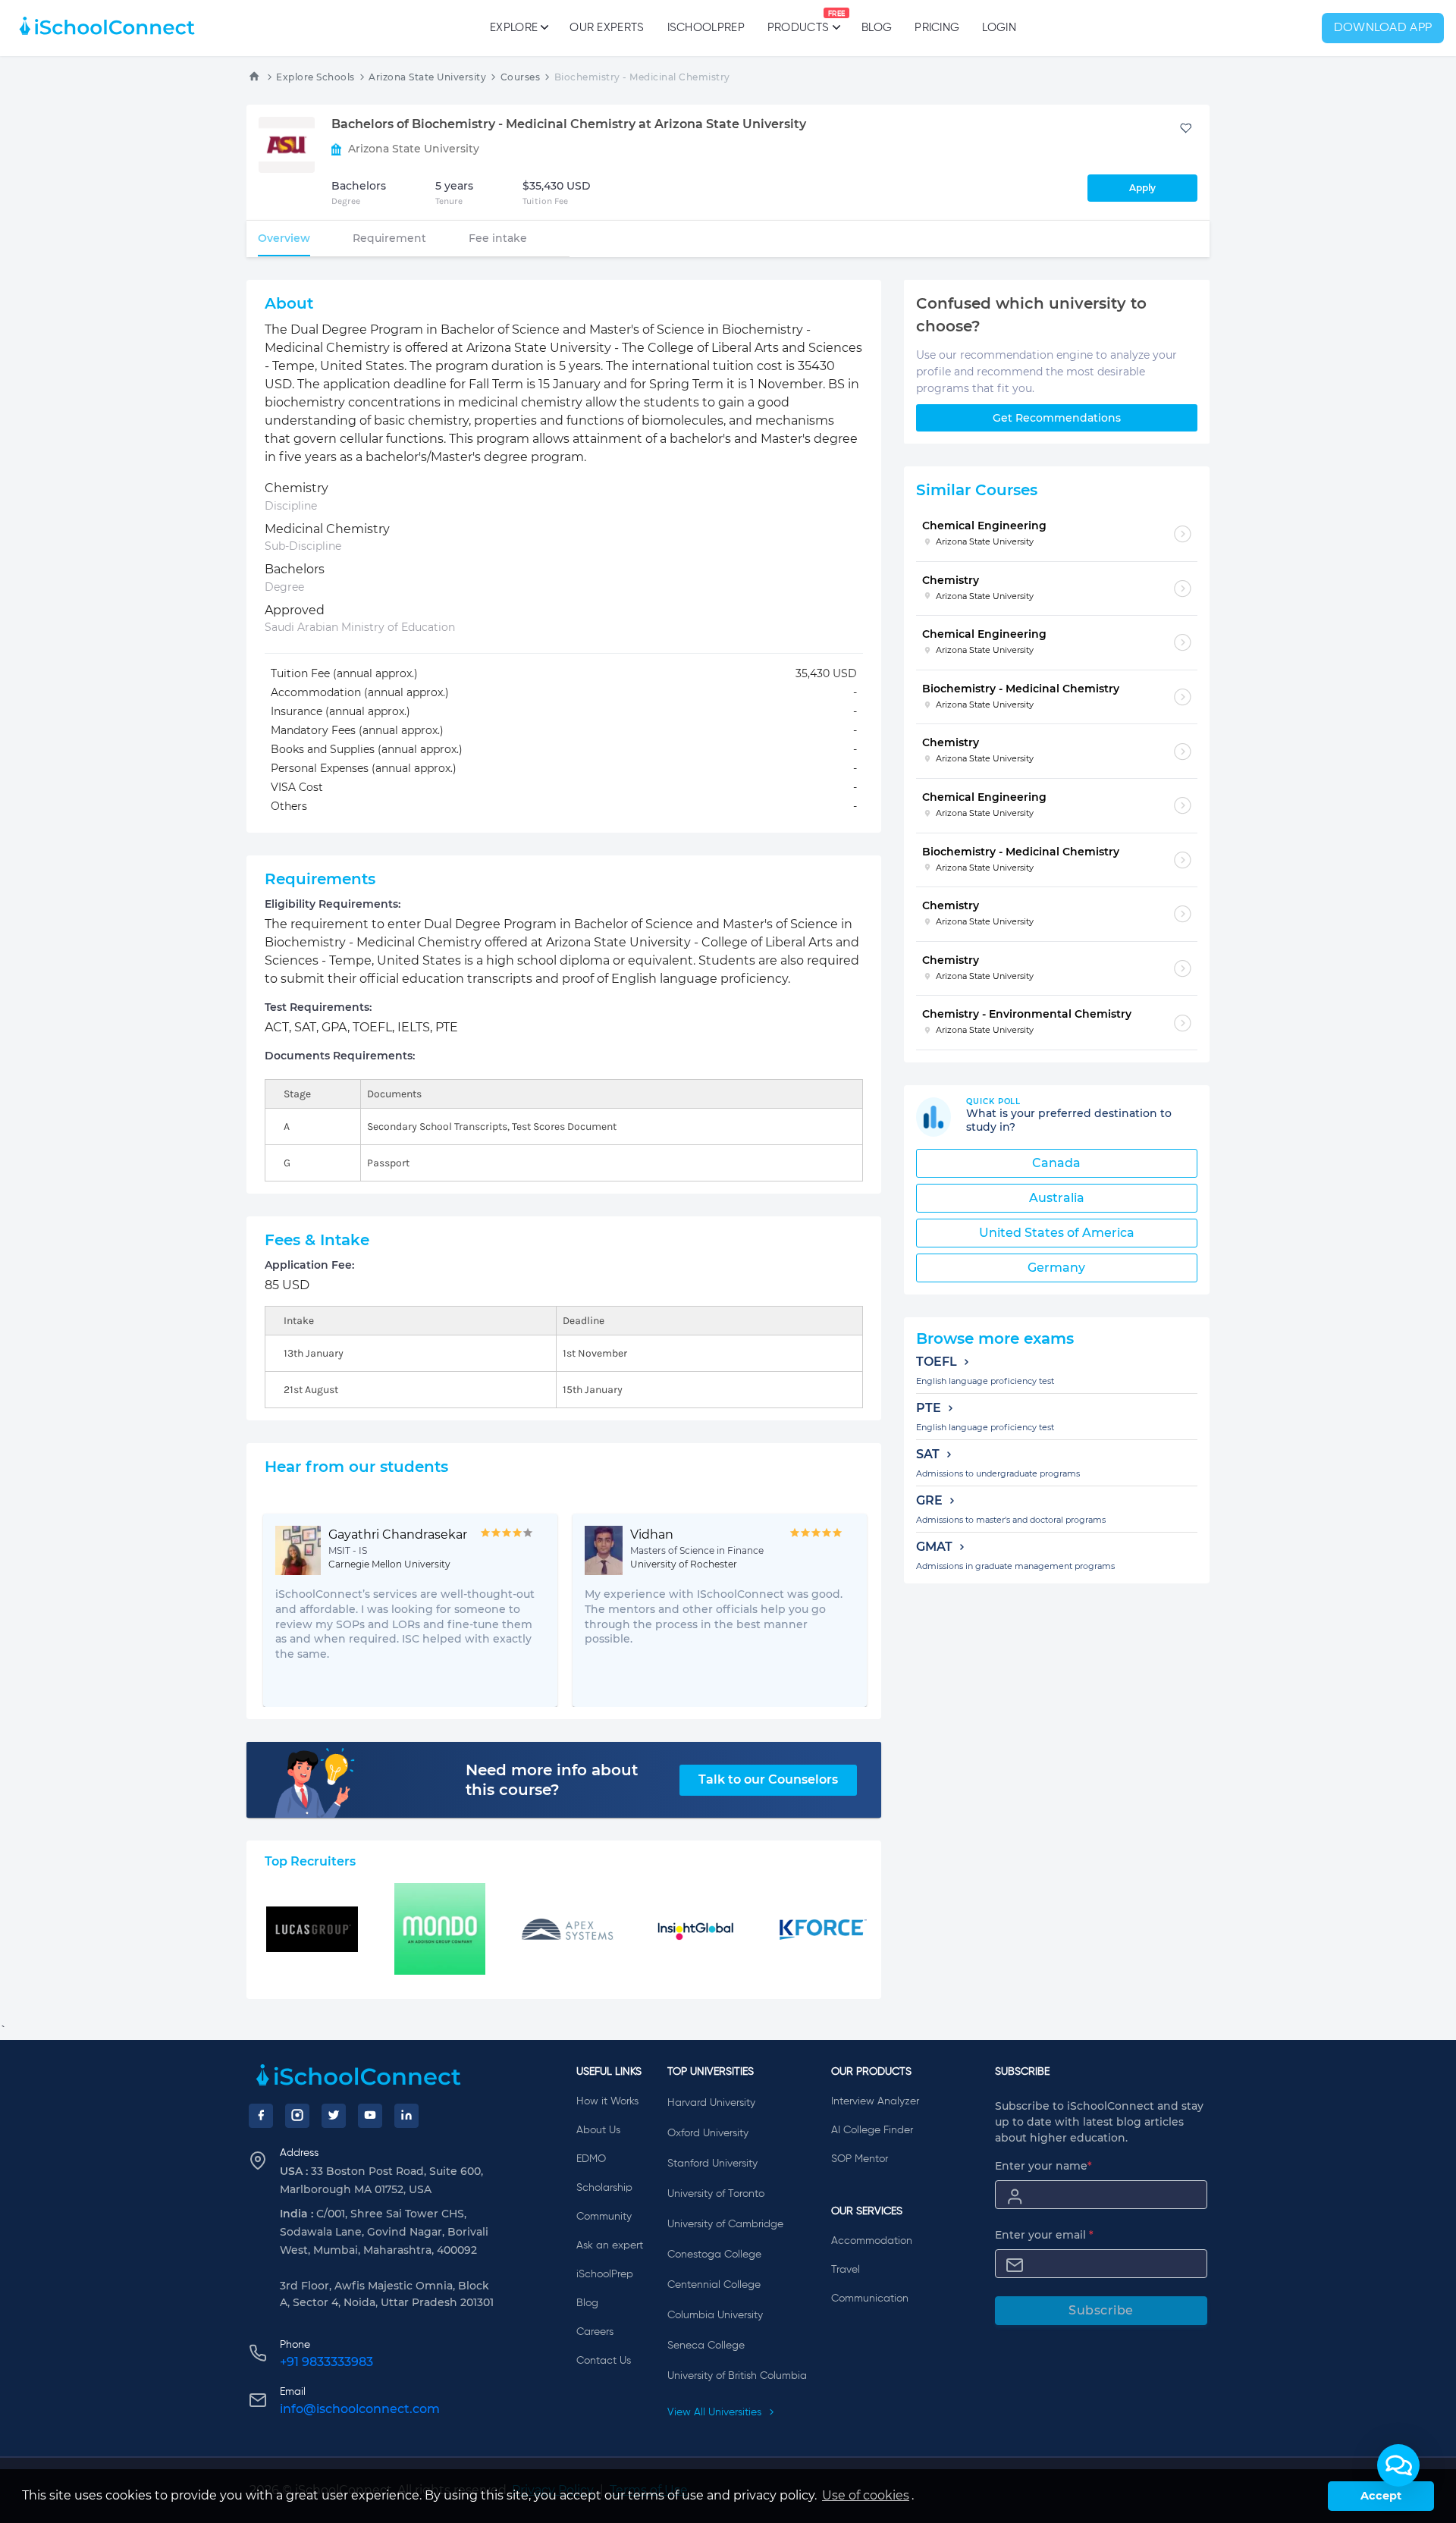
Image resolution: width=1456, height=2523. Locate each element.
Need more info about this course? (552, 1780)
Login (999, 28)
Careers (595, 2332)
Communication (870, 2299)
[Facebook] (261, 2116)
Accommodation (872, 2241)
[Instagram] (297, 2116)
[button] (1398, 2465)
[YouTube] (370, 2116)
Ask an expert (610, 2245)
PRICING (937, 28)
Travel (846, 2270)
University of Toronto (716, 2194)
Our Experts (607, 28)
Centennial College (714, 2285)
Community (604, 2217)
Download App (1383, 28)
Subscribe (1101, 2310)
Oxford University (708, 2133)
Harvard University (711, 2103)
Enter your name (1043, 2166)
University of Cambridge (725, 2224)
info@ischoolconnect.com (360, 2409)
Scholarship (604, 2188)
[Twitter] (334, 2116)
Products (798, 22)
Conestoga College (714, 2255)
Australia (1057, 1198)
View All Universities (716, 2412)
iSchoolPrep (706, 28)
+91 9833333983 (326, 2362)
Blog (877, 28)
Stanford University (712, 2164)
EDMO (591, 2159)
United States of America (1057, 1233)
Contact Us (604, 2361)
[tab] (284, 238)
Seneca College (706, 2346)
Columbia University (715, 2315)
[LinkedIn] (406, 2116)
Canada (1056, 1163)
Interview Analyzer (875, 2101)
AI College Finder (872, 2130)
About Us (598, 2130)
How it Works (607, 2101)
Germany (1056, 1268)
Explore (514, 28)
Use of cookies (866, 2495)
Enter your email (1044, 2235)
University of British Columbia (737, 2376)
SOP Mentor (860, 2159)
